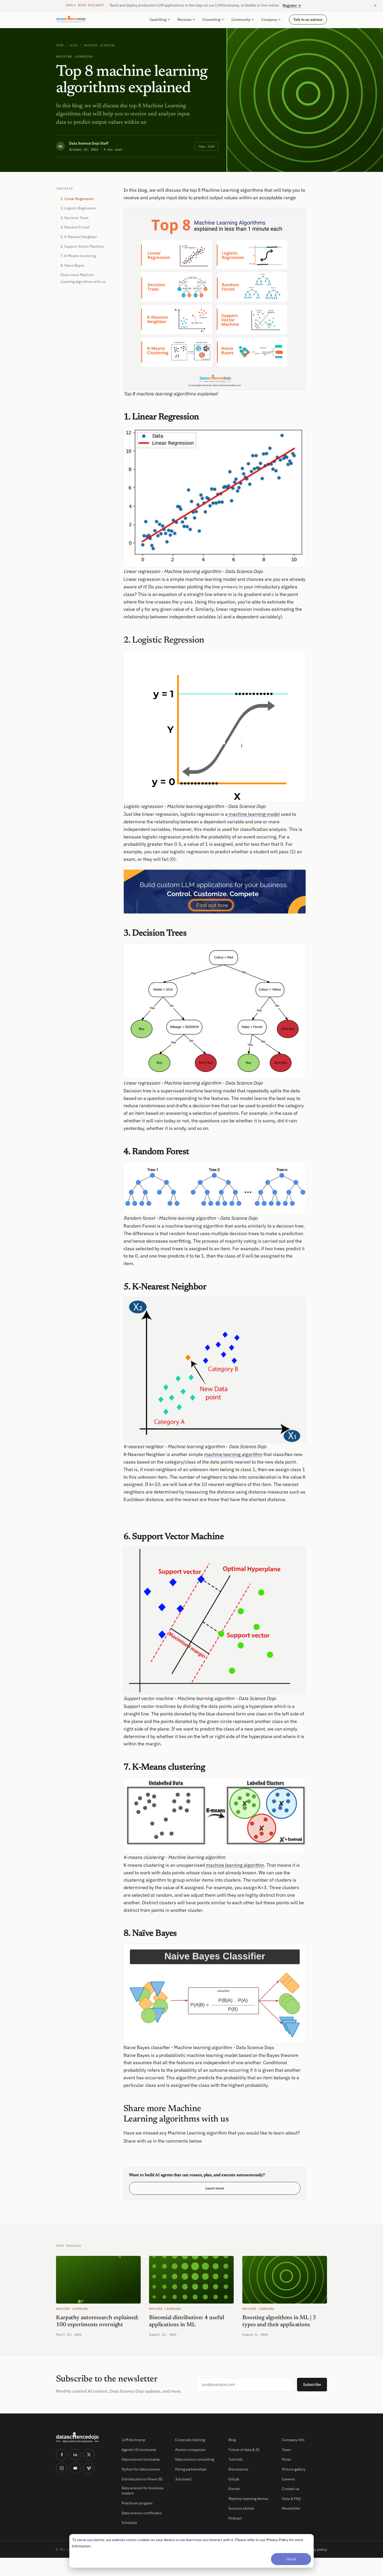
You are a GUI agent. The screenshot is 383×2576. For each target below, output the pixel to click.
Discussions (238, 2469)
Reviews (184, 20)
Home (60, 45)
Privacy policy (316, 2549)
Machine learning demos (248, 2499)
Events (234, 2489)
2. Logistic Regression (78, 208)
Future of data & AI (244, 2450)
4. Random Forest (75, 227)
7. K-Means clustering (78, 256)
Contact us (291, 2489)
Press (286, 2459)
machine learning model (254, 814)
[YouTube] (75, 2468)
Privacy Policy (277, 2540)
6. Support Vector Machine (82, 246)
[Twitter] (89, 2455)
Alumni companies (190, 2450)
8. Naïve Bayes (72, 265)
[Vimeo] (89, 2468)
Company (269, 20)
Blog (74, 45)
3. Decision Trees (75, 218)
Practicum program (137, 2503)
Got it (291, 2559)
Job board (183, 2479)
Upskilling (158, 20)
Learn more (215, 2188)
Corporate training (190, 2440)
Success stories (241, 2508)
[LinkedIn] (75, 2455)
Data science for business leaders (143, 2491)
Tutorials (236, 2459)
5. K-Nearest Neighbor (79, 237)
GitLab (234, 2479)
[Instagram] (62, 2468)
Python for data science (141, 2469)
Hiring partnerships (191, 2469)
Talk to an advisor (308, 19)
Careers (288, 2479)
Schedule (129, 2523)
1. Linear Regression (77, 199)
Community (241, 20)
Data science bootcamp (141, 2459)
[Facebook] (62, 2455)
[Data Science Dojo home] (85, 2437)
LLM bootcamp (134, 2440)
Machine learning (100, 45)
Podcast (235, 2518)
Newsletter (291, 2508)
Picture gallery (294, 2469)
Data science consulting (194, 2459)
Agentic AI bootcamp (139, 2450)
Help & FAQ (291, 2499)
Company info (293, 2440)
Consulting (211, 20)
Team (286, 2450)
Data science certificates (142, 2513)
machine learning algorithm (233, 1454)
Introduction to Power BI (142, 2479)
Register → (292, 5)
